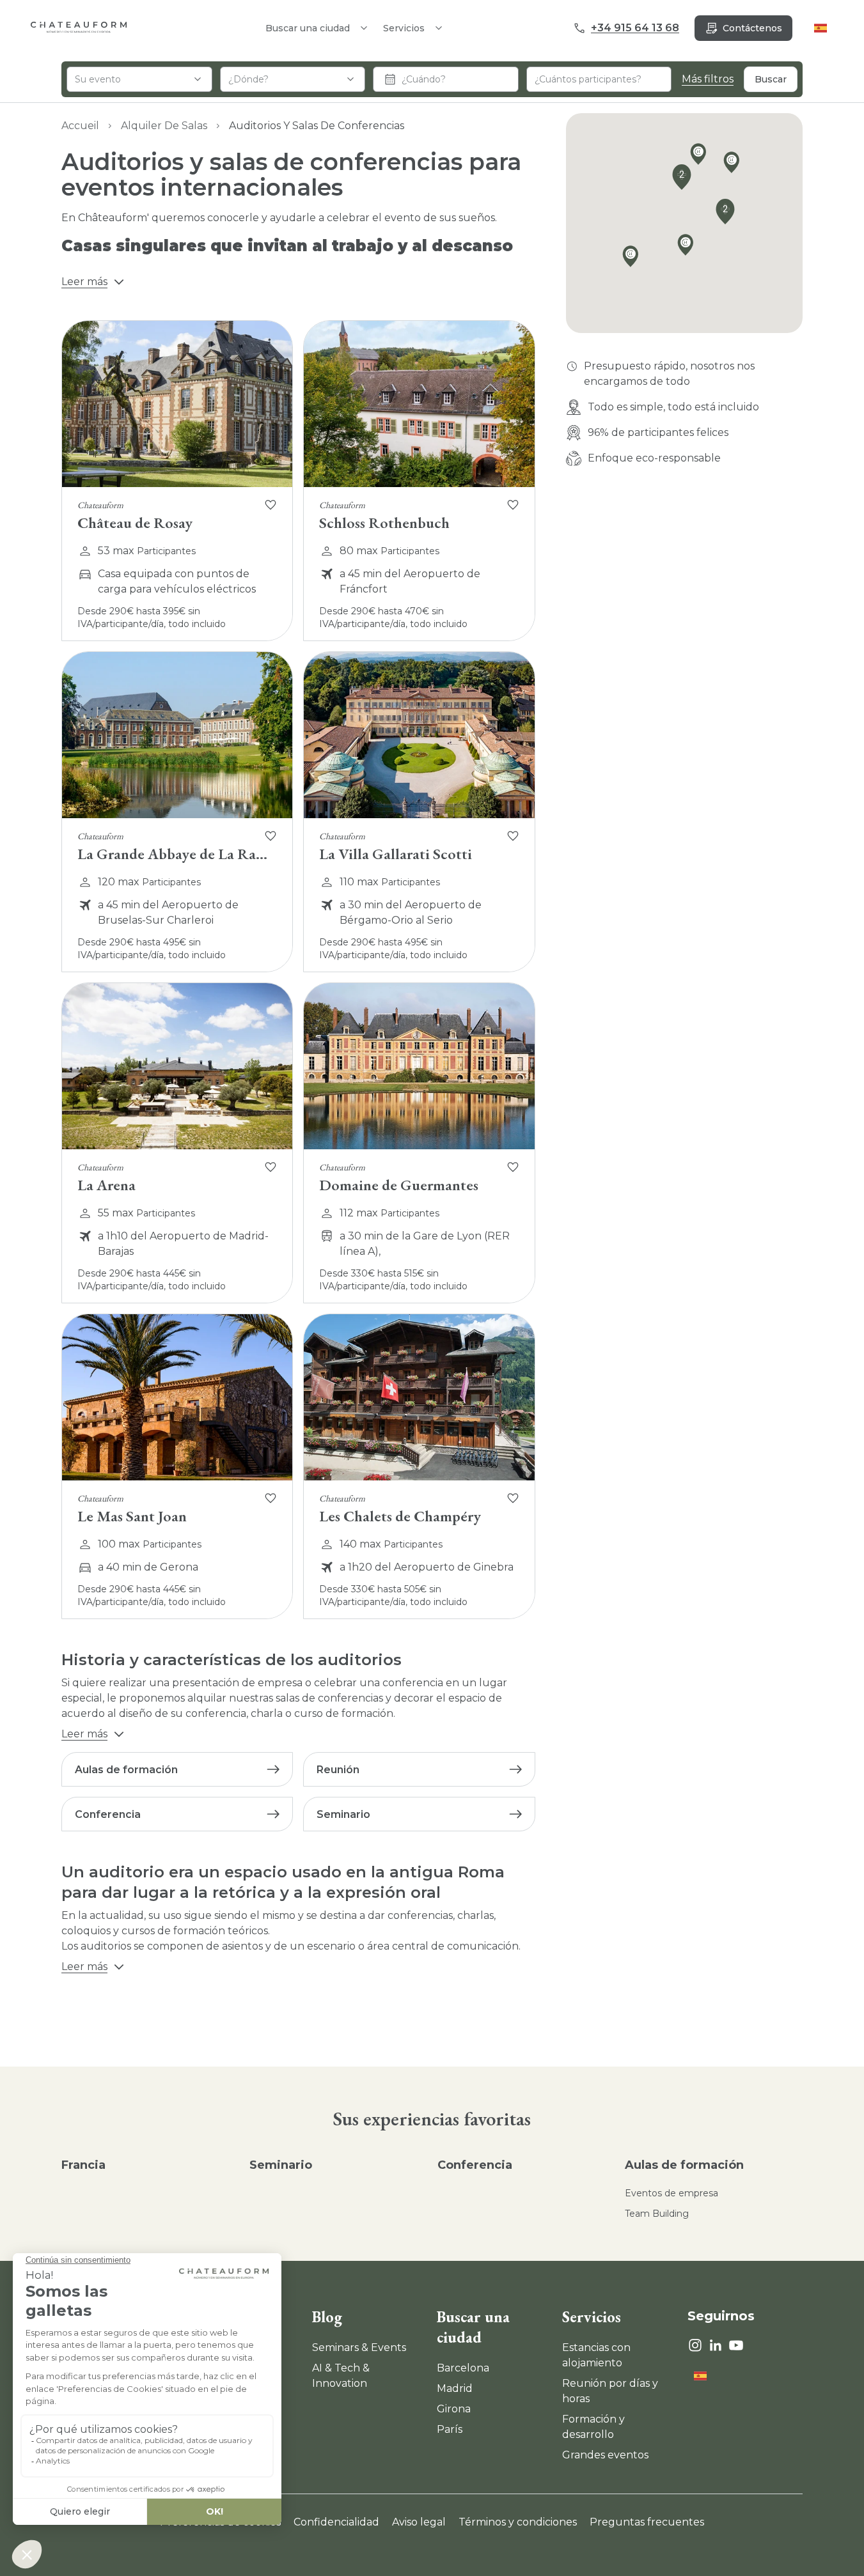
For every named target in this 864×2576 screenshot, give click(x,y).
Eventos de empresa (672, 2193)
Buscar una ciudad (473, 2327)
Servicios (404, 28)
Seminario (281, 2165)
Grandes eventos (605, 2455)
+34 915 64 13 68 (635, 28)
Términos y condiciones (518, 2522)
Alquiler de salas (164, 126)
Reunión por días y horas (610, 2391)
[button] (735, 165)
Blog (327, 2317)
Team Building (657, 2214)
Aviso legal (419, 2522)
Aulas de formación (684, 2165)
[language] (821, 28)
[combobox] (139, 79)
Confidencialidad (336, 2522)
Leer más (84, 282)
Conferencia (475, 2165)
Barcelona (463, 2368)
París (450, 2429)
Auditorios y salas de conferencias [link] (317, 126)
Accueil (80, 126)
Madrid (455, 2388)
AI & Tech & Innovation (341, 2376)
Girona (454, 2409)
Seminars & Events (359, 2347)
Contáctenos (752, 28)
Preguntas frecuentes (647, 2522)
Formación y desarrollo (593, 2427)
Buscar (771, 79)
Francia (83, 2165)
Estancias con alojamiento (596, 2355)
